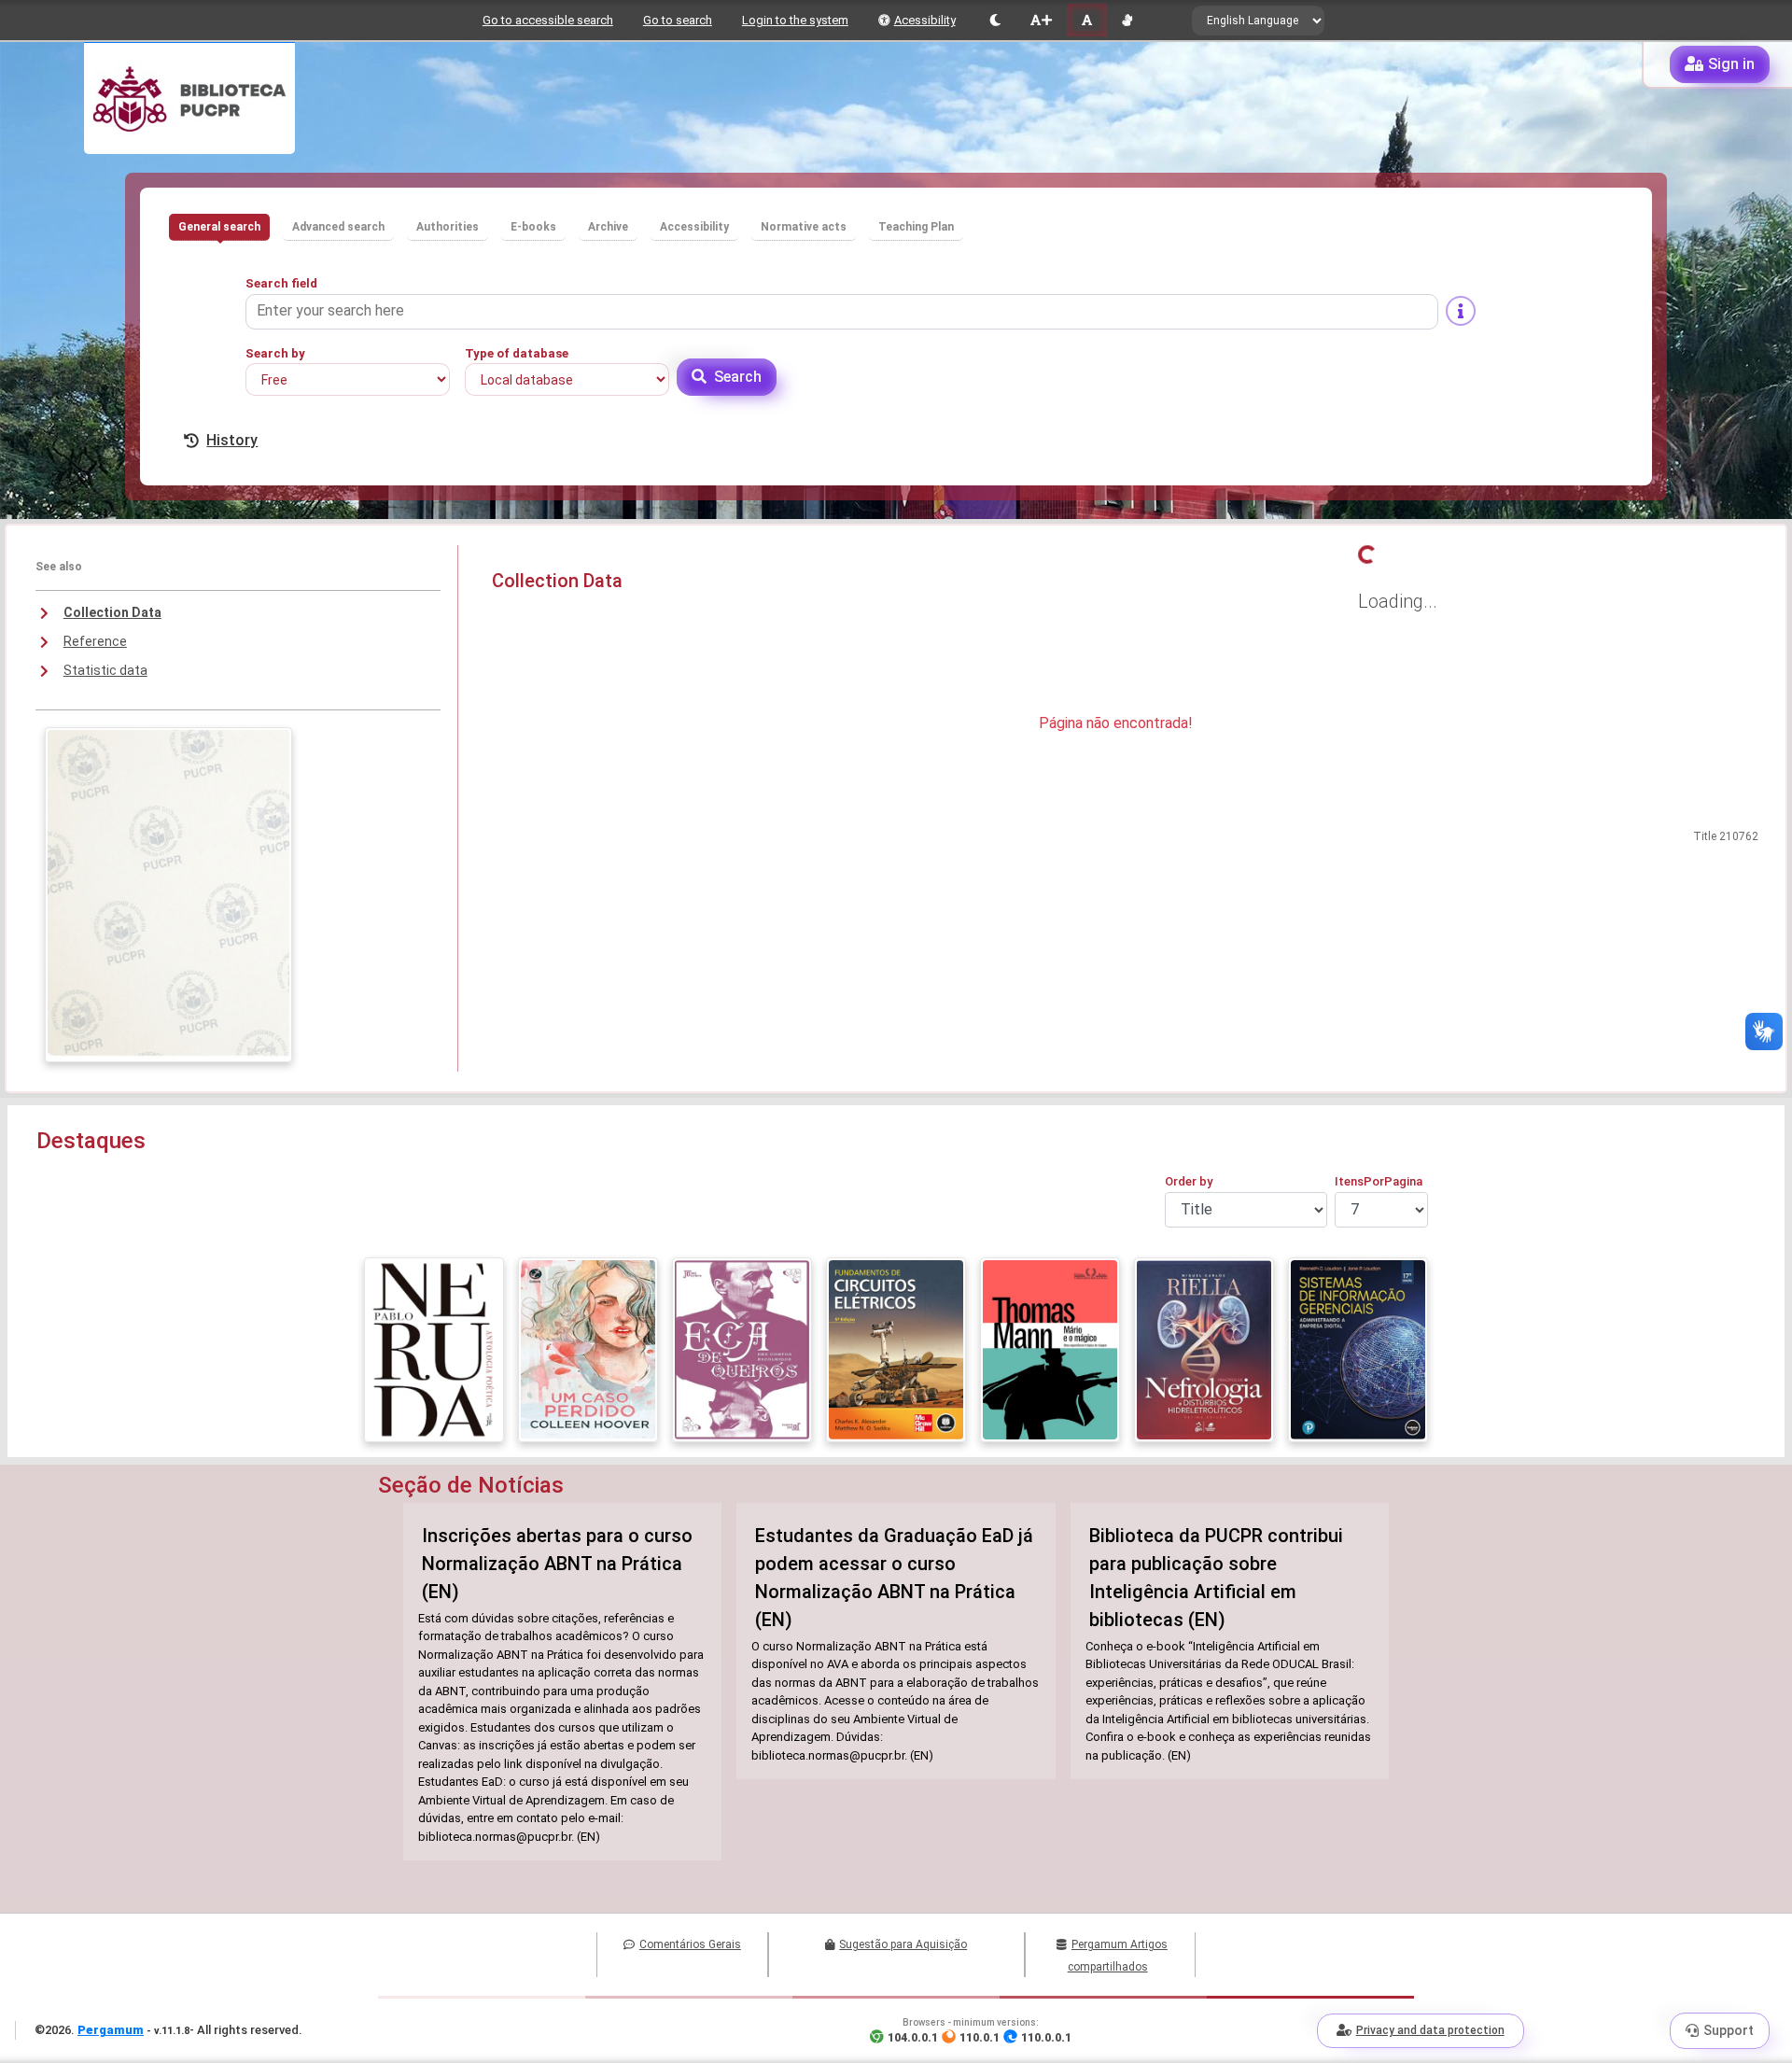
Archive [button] (608, 227)
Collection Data (112, 612)
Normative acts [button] (804, 227)
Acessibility (925, 20)
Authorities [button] (448, 227)
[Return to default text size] (1087, 20)
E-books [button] (533, 227)
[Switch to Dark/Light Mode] (995, 20)
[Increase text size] (1041, 20)
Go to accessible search (548, 20)
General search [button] (219, 227)
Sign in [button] (1731, 64)
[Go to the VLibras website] (1127, 20)
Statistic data (105, 670)
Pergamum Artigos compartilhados (1118, 1956)
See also (59, 567)
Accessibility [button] (694, 227)
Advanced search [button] (338, 227)
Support (1729, 2030)
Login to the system (795, 20)
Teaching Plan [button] (916, 227)
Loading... (1398, 601)
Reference (95, 641)
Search (738, 377)
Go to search (678, 20)
